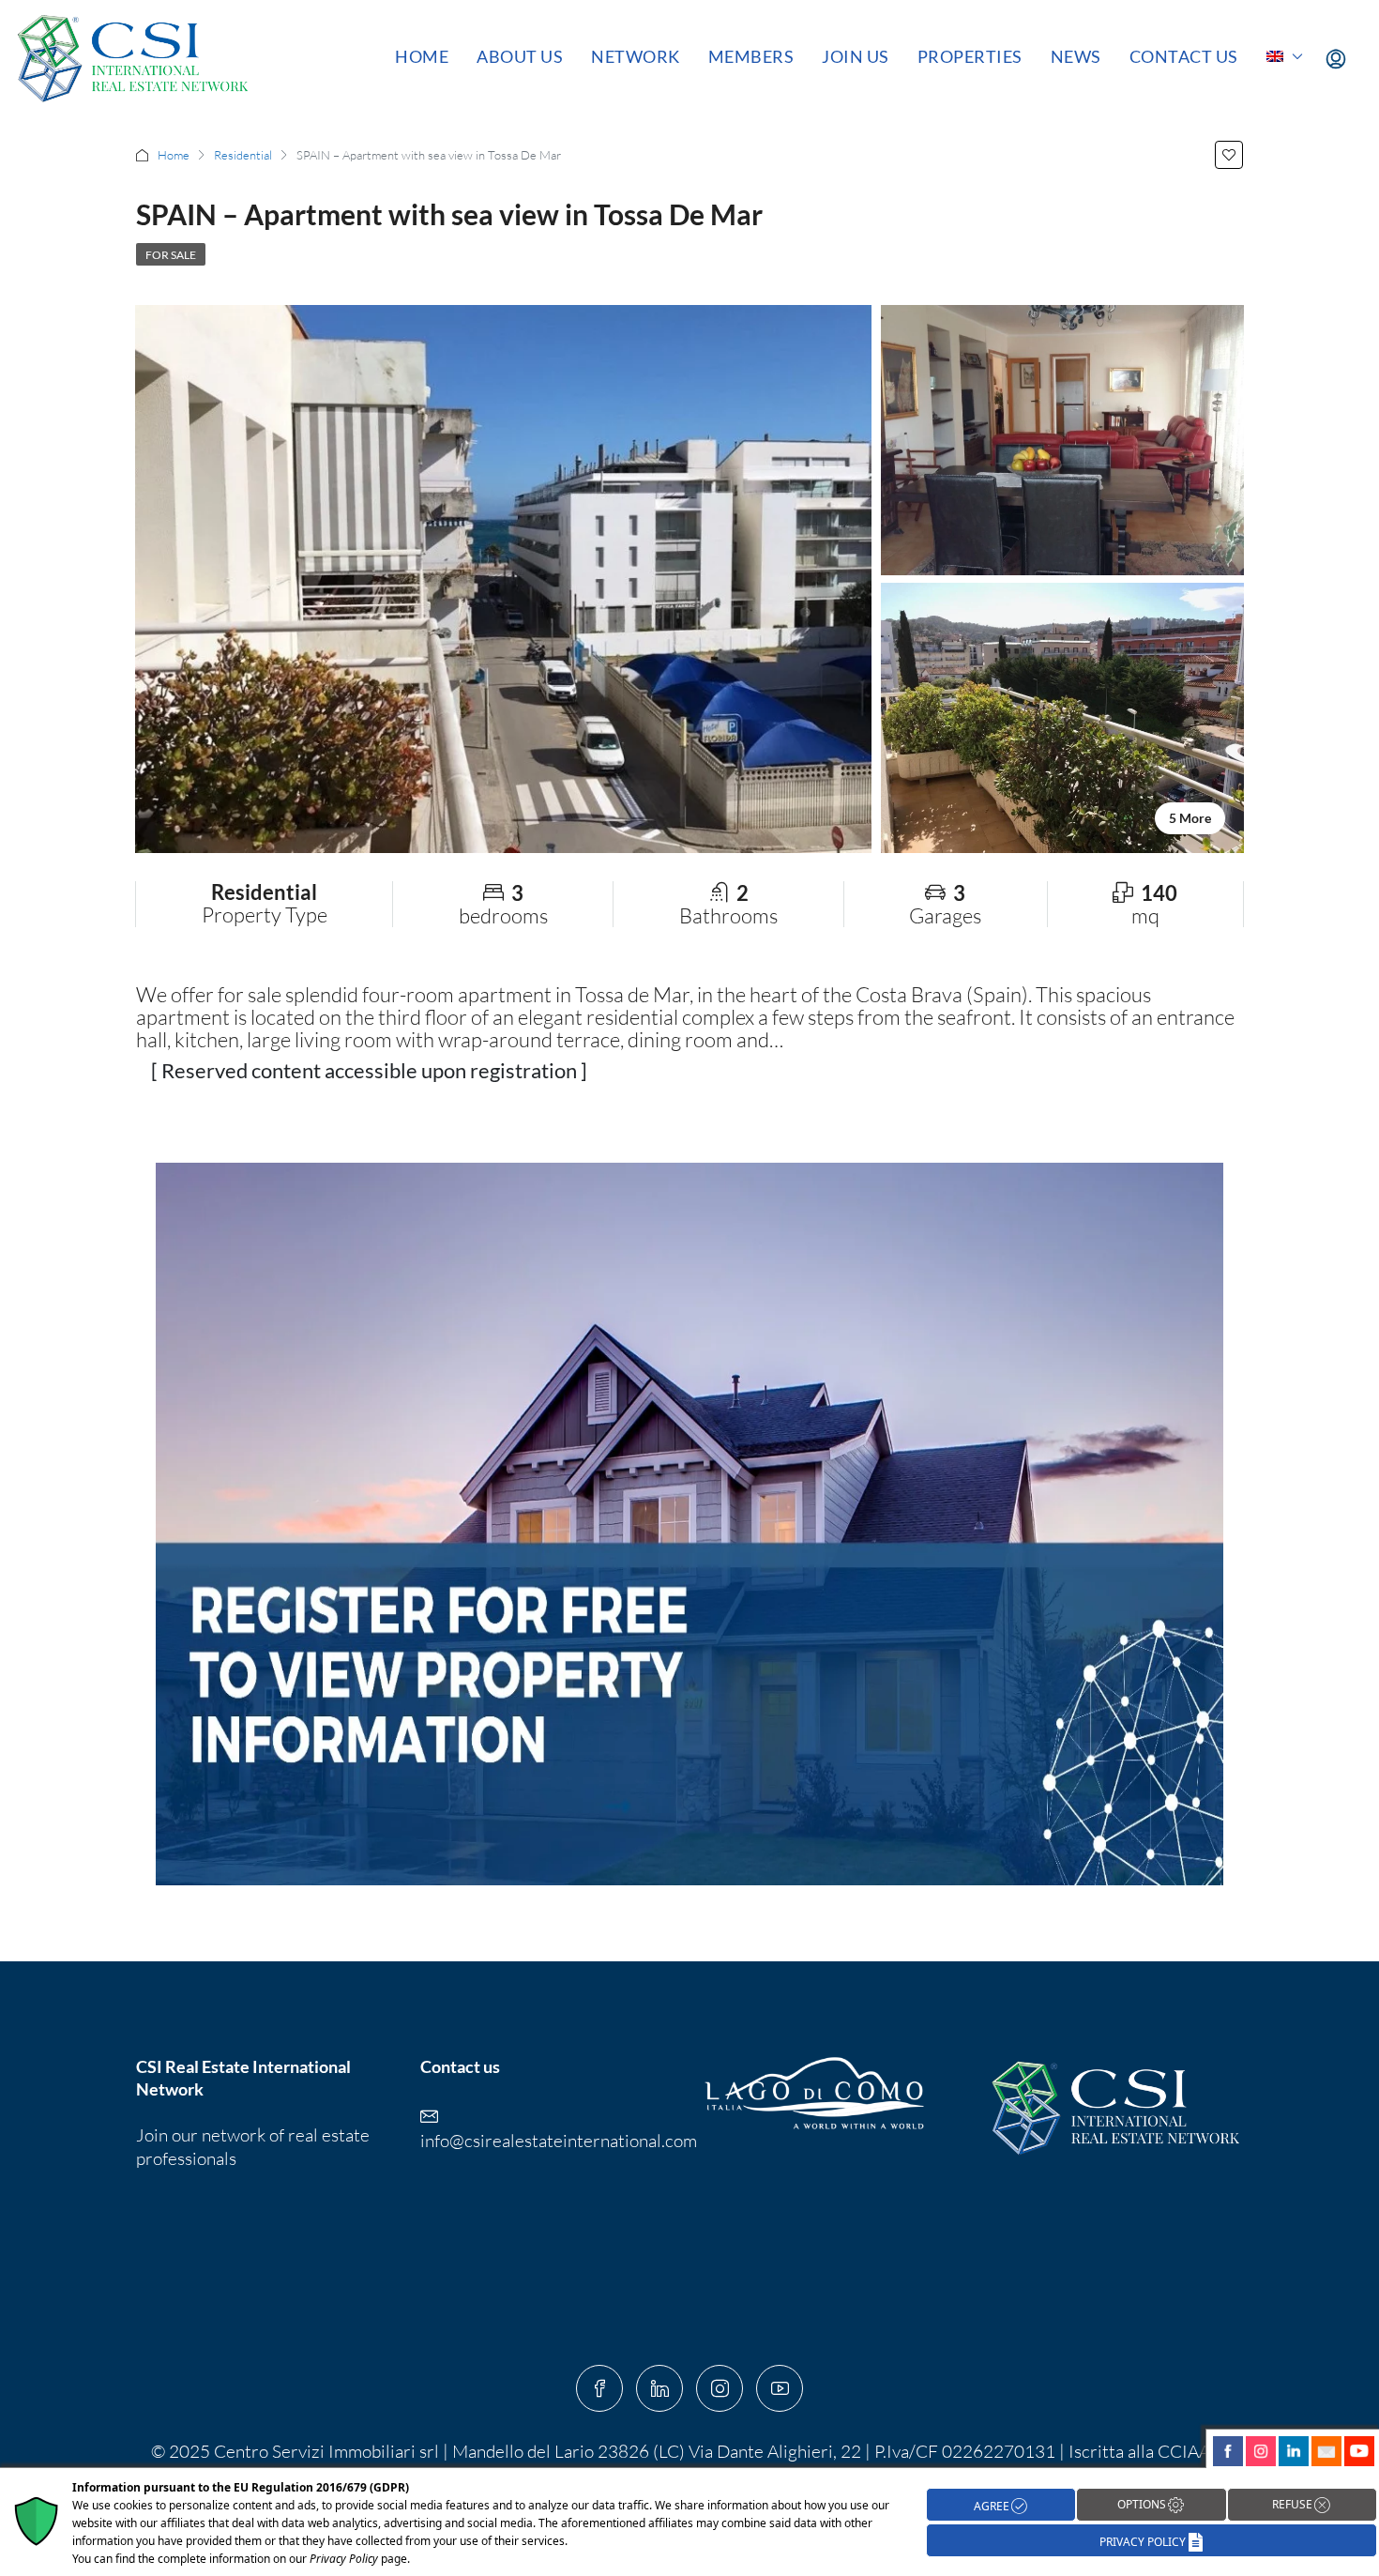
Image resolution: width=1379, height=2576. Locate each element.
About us (520, 56)
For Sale (171, 255)
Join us (856, 56)
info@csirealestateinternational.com (559, 2141)
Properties (970, 56)
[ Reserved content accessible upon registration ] (369, 1070)
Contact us (1184, 56)
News (1076, 56)
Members (751, 56)
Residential (243, 155)
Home (422, 56)
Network (636, 56)
